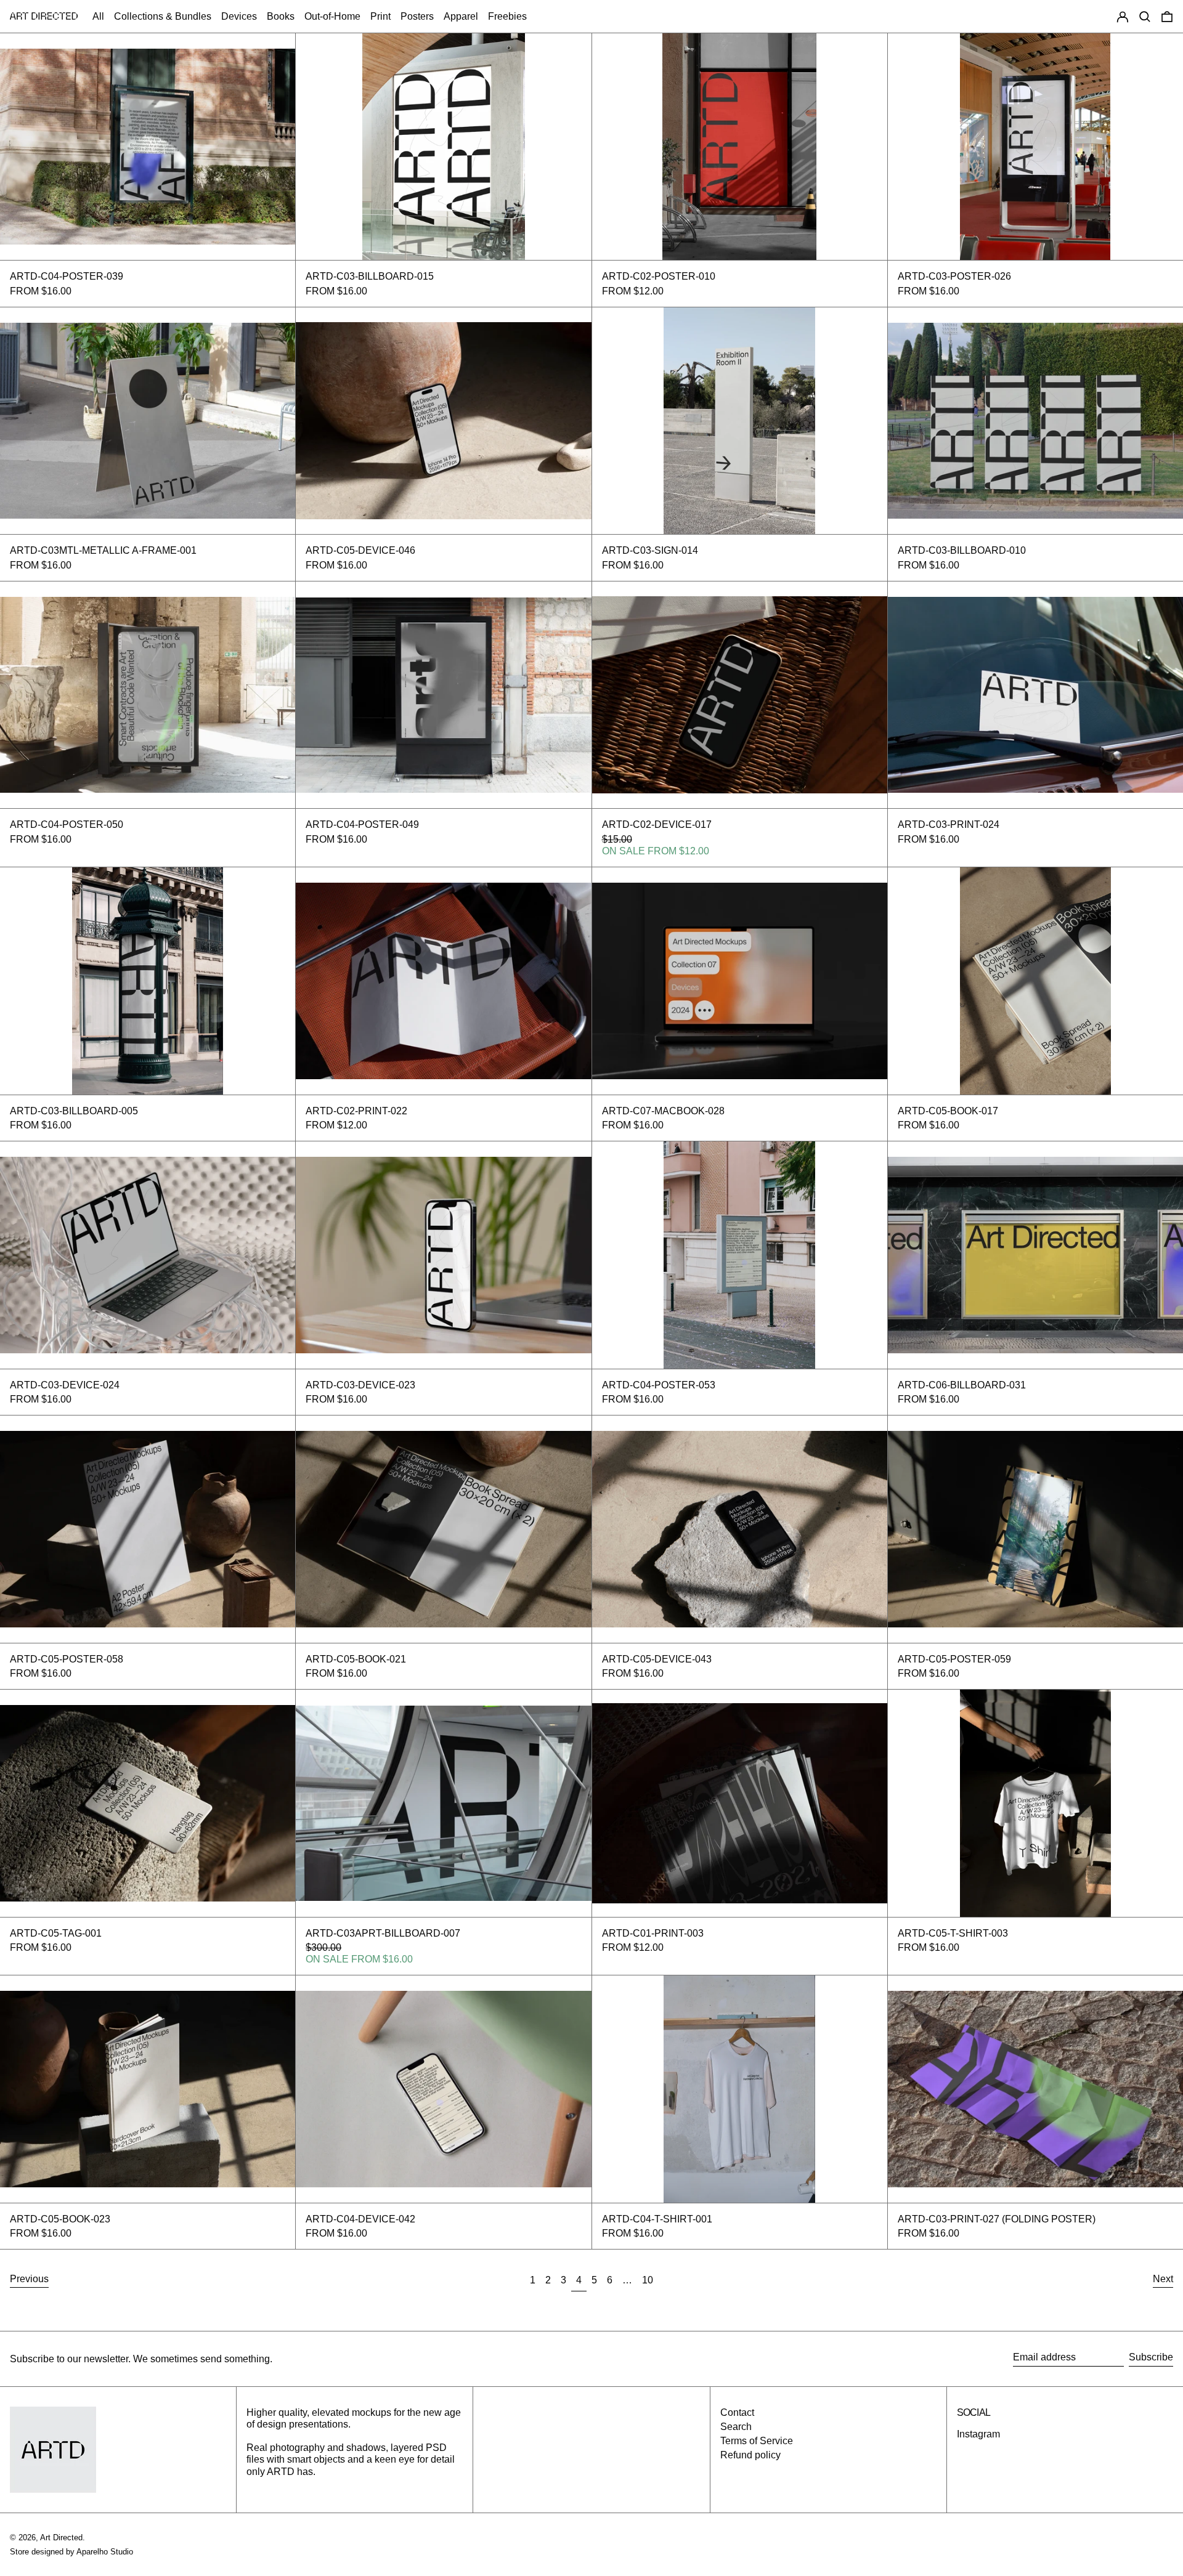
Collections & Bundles (163, 16)
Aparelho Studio (105, 2552)
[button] (1145, 16)
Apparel (461, 16)
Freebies (507, 16)
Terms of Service (757, 2441)
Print (380, 16)
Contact (737, 2412)
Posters (417, 16)
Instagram (978, 2434)
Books (281, 16)
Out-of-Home (332, 16)
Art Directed (61, 2538)
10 (650, 2280)
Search (736, 2427)
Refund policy (750, 2455)
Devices (239, 16)
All (98, 16)
